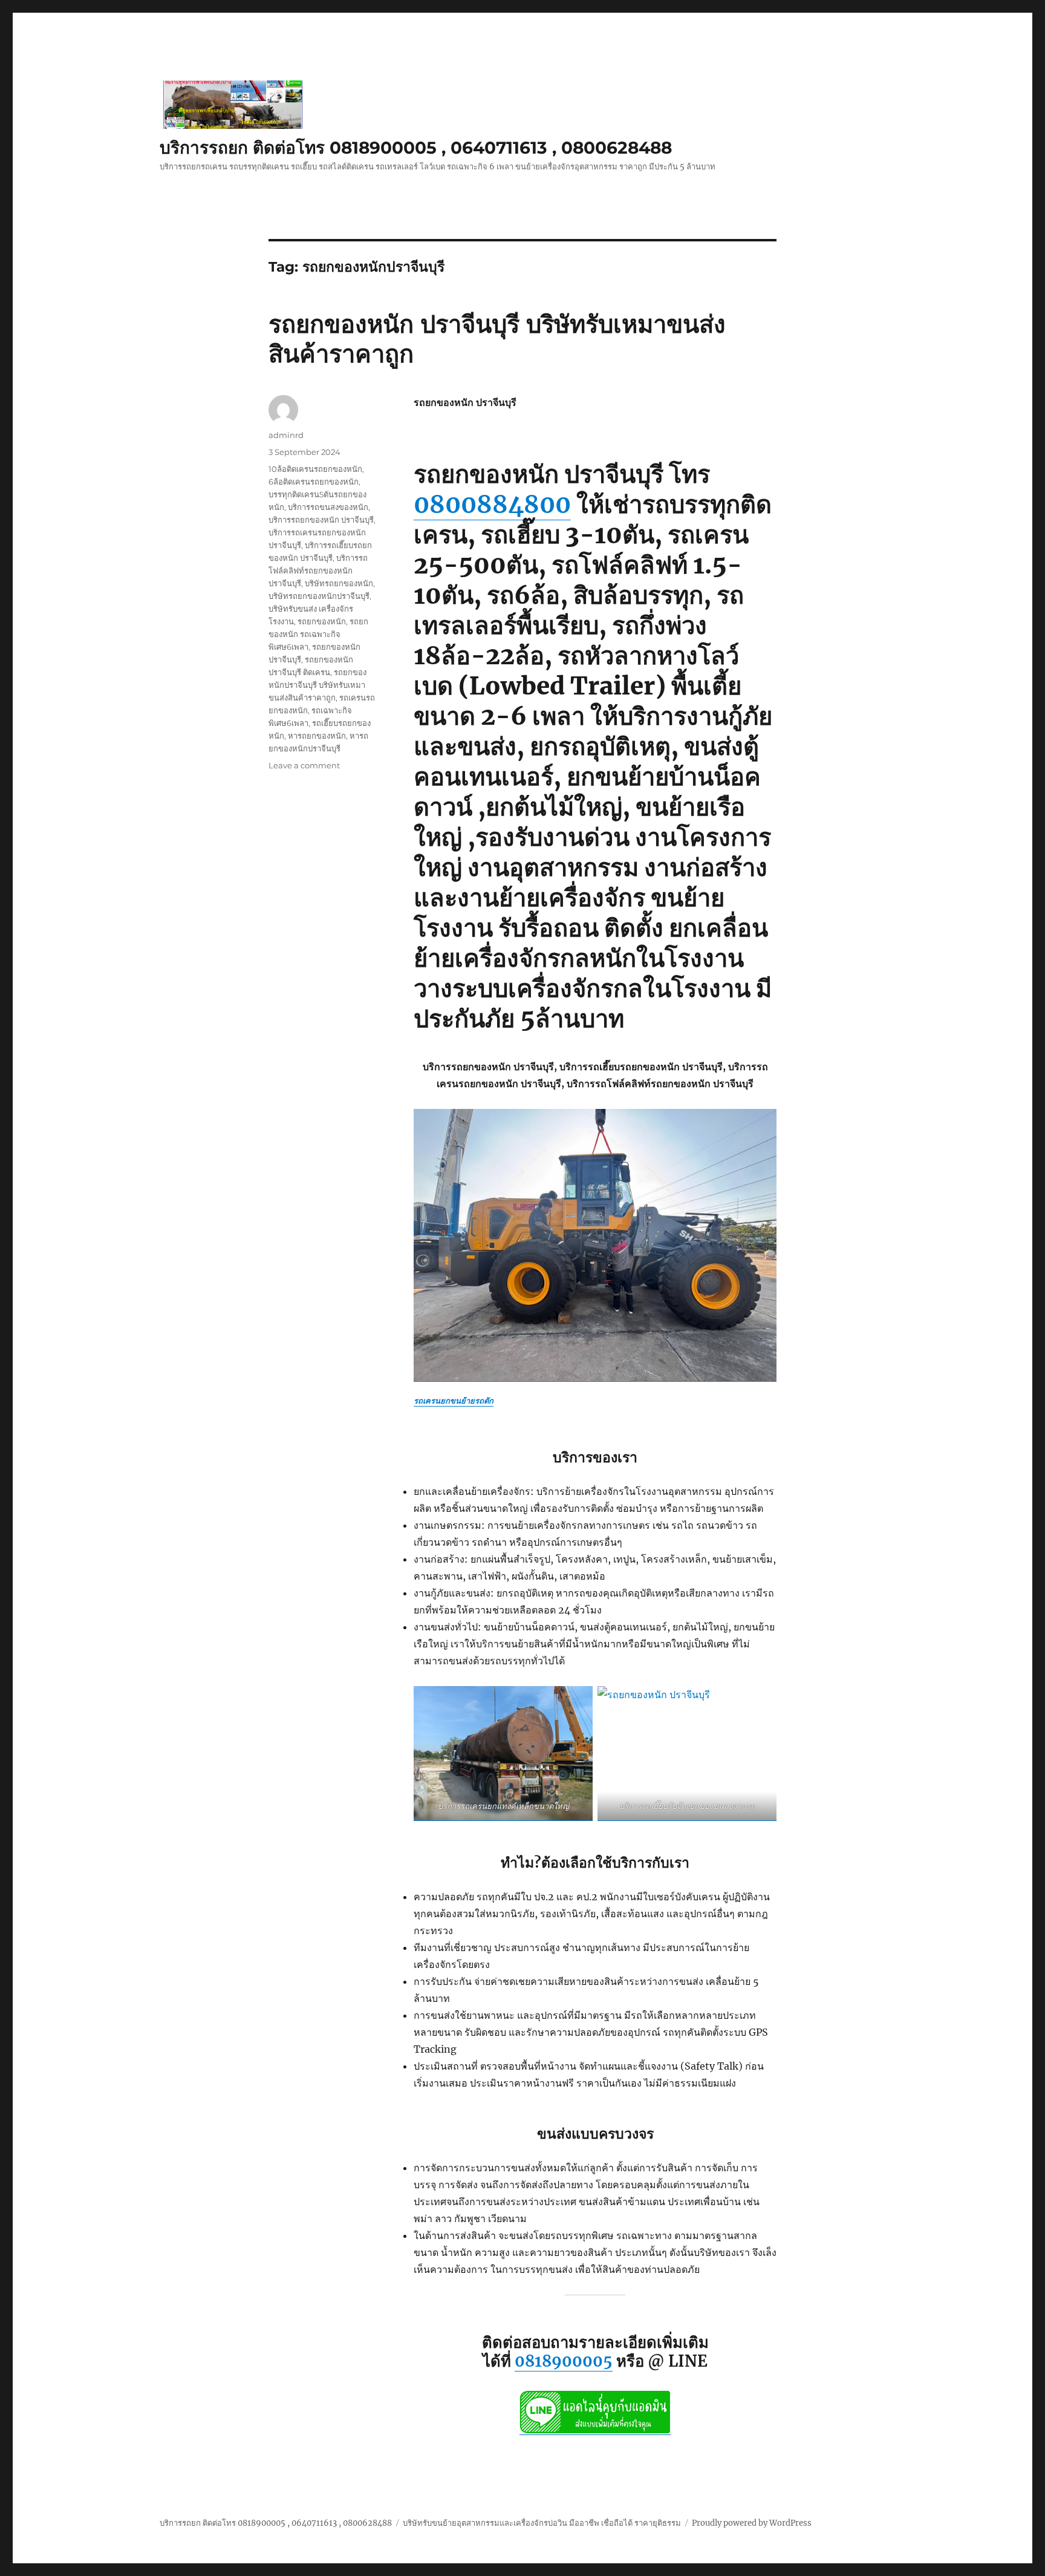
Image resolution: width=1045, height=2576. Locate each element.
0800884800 (492, 505)
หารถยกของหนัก (317, 736)
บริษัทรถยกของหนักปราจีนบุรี (319, 596)
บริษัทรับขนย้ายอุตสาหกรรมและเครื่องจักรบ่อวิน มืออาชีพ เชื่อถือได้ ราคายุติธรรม (542, 2523)
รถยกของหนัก (322, 621)
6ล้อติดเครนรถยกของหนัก (314, 482)
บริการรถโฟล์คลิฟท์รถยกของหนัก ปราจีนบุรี (318, 570)
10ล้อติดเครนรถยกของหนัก (315, 469)
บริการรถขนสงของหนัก (328, 507)
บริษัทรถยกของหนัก (339, 583)
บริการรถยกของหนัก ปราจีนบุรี (321, 520)
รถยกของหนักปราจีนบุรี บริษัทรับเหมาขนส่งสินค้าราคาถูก (317, 685)
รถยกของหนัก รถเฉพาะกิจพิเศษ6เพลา (318, 634)
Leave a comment (304, 765)
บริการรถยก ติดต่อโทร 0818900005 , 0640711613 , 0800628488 (416, 148)
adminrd (286, 435)
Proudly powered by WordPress (752, 2523)
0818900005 (564, 2361)
